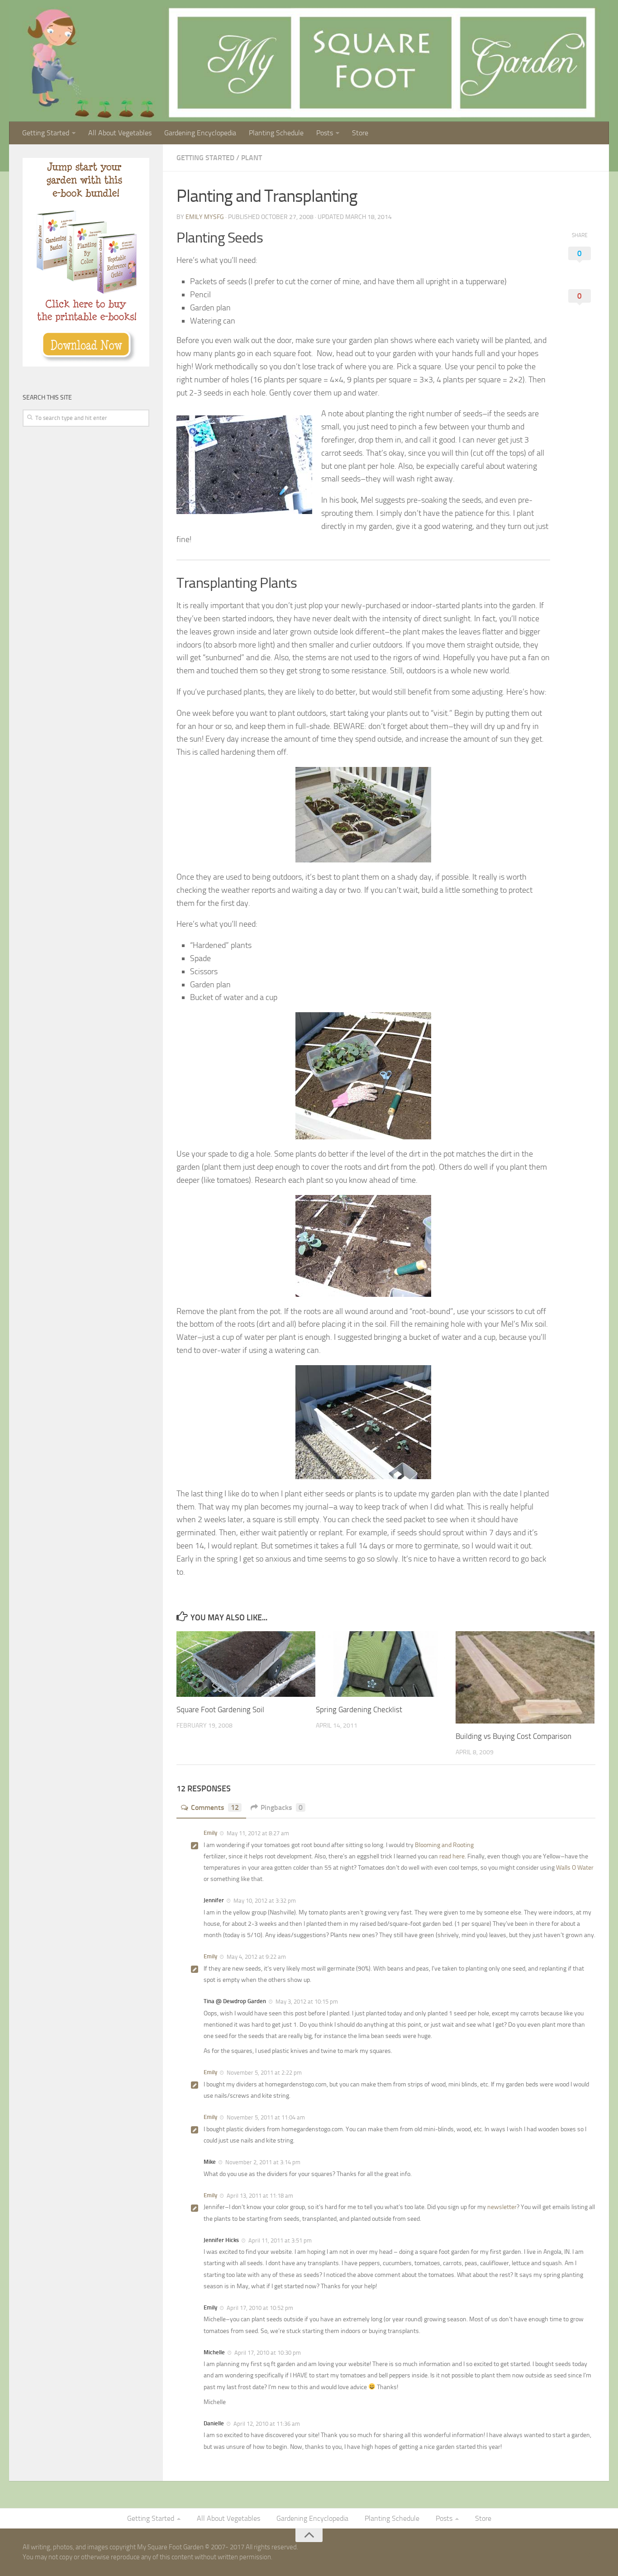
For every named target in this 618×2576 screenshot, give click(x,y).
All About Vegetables (120, 133)
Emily (210, 1833)
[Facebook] (573, 2553)
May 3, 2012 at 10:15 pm (306, 2002)
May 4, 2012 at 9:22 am (256, 1957)
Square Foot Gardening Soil (220, 1709)
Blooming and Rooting (444, 1845)
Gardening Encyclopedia (200, 133)
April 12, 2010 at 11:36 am (266, 2424)
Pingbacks (282, 1807)
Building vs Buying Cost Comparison (513, 1736)
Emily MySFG (205, 217)
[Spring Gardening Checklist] (385, 1664)
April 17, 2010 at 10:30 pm (267, 2353)
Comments (215, 1807)
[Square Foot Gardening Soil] (246, 1664)
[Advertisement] (90, 506)
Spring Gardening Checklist (359, 1709)
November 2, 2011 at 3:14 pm (262, 2162)
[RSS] (589, 2553)
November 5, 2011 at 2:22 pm (264, 2073)
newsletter (502, 2207)
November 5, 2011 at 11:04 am (265, 2117)
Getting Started (46, 133)
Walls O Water (575, 1868)
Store (360, 133)
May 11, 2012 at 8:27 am (257, 1833)
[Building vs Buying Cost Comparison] (525, 1677)
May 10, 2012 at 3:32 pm (264, 1901)
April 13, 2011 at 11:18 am (259, 2196)
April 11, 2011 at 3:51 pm (279, 2240)
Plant (252, 158)
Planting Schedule (276, 133)
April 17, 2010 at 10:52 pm (259, 2308)
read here (452, 1856)
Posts (325, 133)
